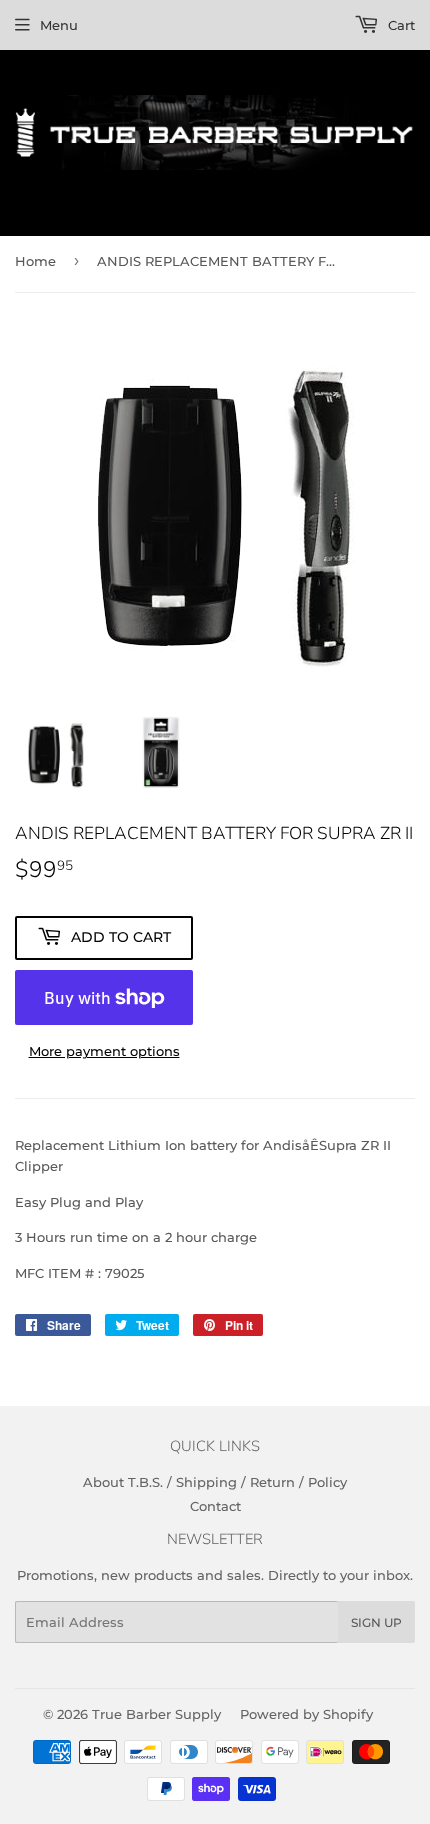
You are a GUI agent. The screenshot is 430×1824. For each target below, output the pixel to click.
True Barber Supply (156, 1714)
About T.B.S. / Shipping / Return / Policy (215, 1482)
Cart (399, 25)
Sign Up (376, 1622)
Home (35, 261)
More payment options (104, 1051)
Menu (59, 25)
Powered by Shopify (306, 1714)
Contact (215, 1506)
